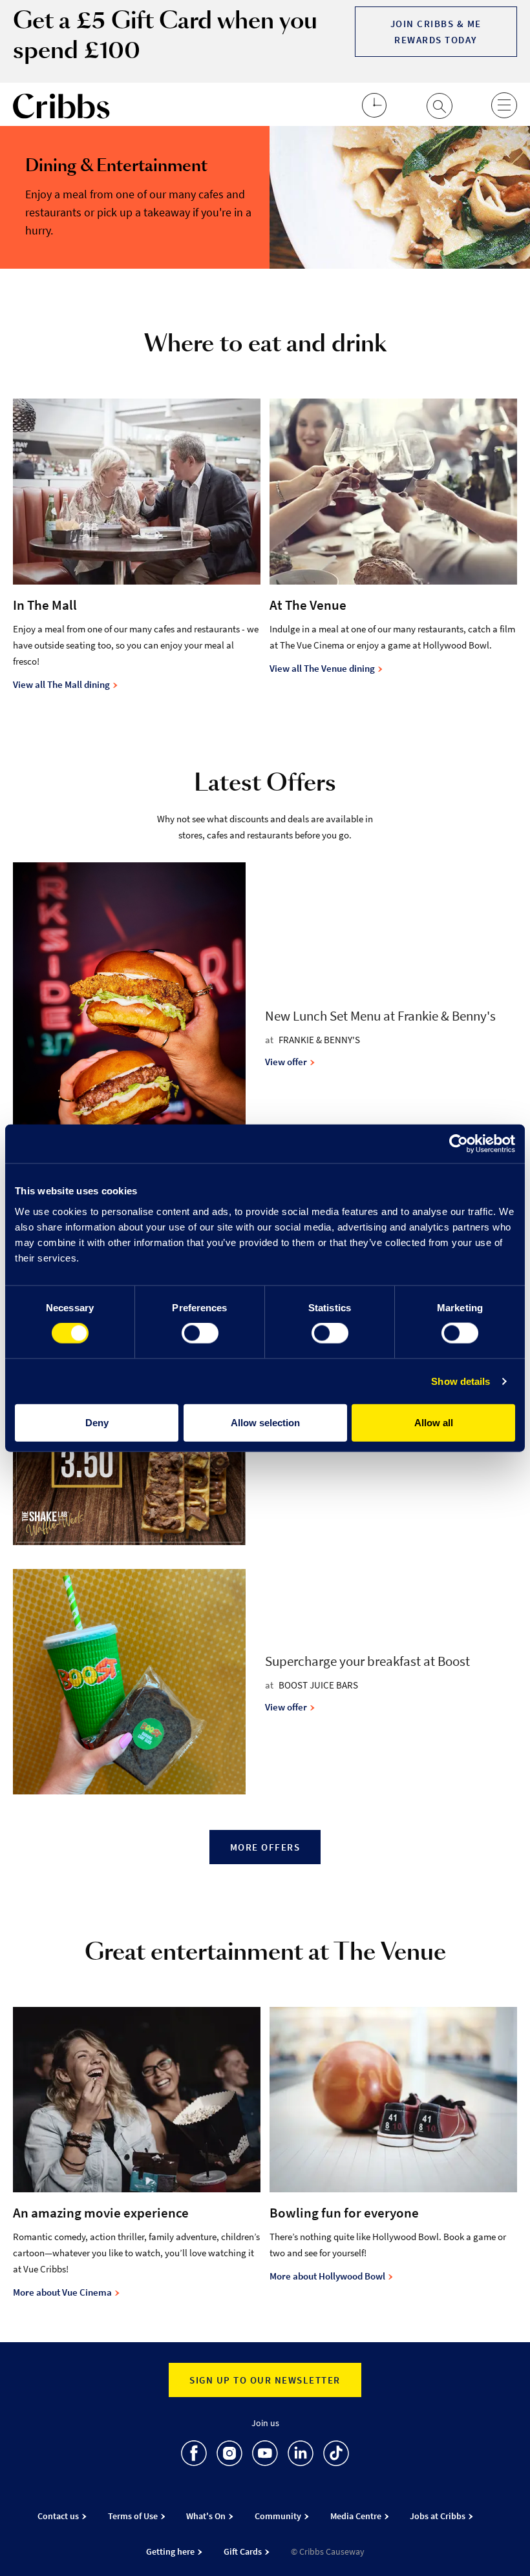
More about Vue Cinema (63, 2292)
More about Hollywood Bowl (328, 2276)
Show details (461, 1381)
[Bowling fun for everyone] (393, 2106)
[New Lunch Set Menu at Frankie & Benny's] (139, 1039)
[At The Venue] (393, 498)
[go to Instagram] (229, 2456)
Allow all (434, 1422)
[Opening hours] (374, 114)
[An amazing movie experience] (137, 2106)
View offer (287, 1062)
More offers (265, 1847)
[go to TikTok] (336, 2456)
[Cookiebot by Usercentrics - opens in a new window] (459, 1144)
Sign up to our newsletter (265, 2380)
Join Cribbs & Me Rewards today (436, 32)
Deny (97, 1422)
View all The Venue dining (323, 668)
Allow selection (265, 1422)
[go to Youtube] (265, 2456)
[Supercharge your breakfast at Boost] (139, 1684)
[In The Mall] (137, 498)
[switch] (200, 1333)
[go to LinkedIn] (301, 2456)
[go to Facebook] (194, 2456)
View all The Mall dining (62, 684)
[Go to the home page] (61, 109)
